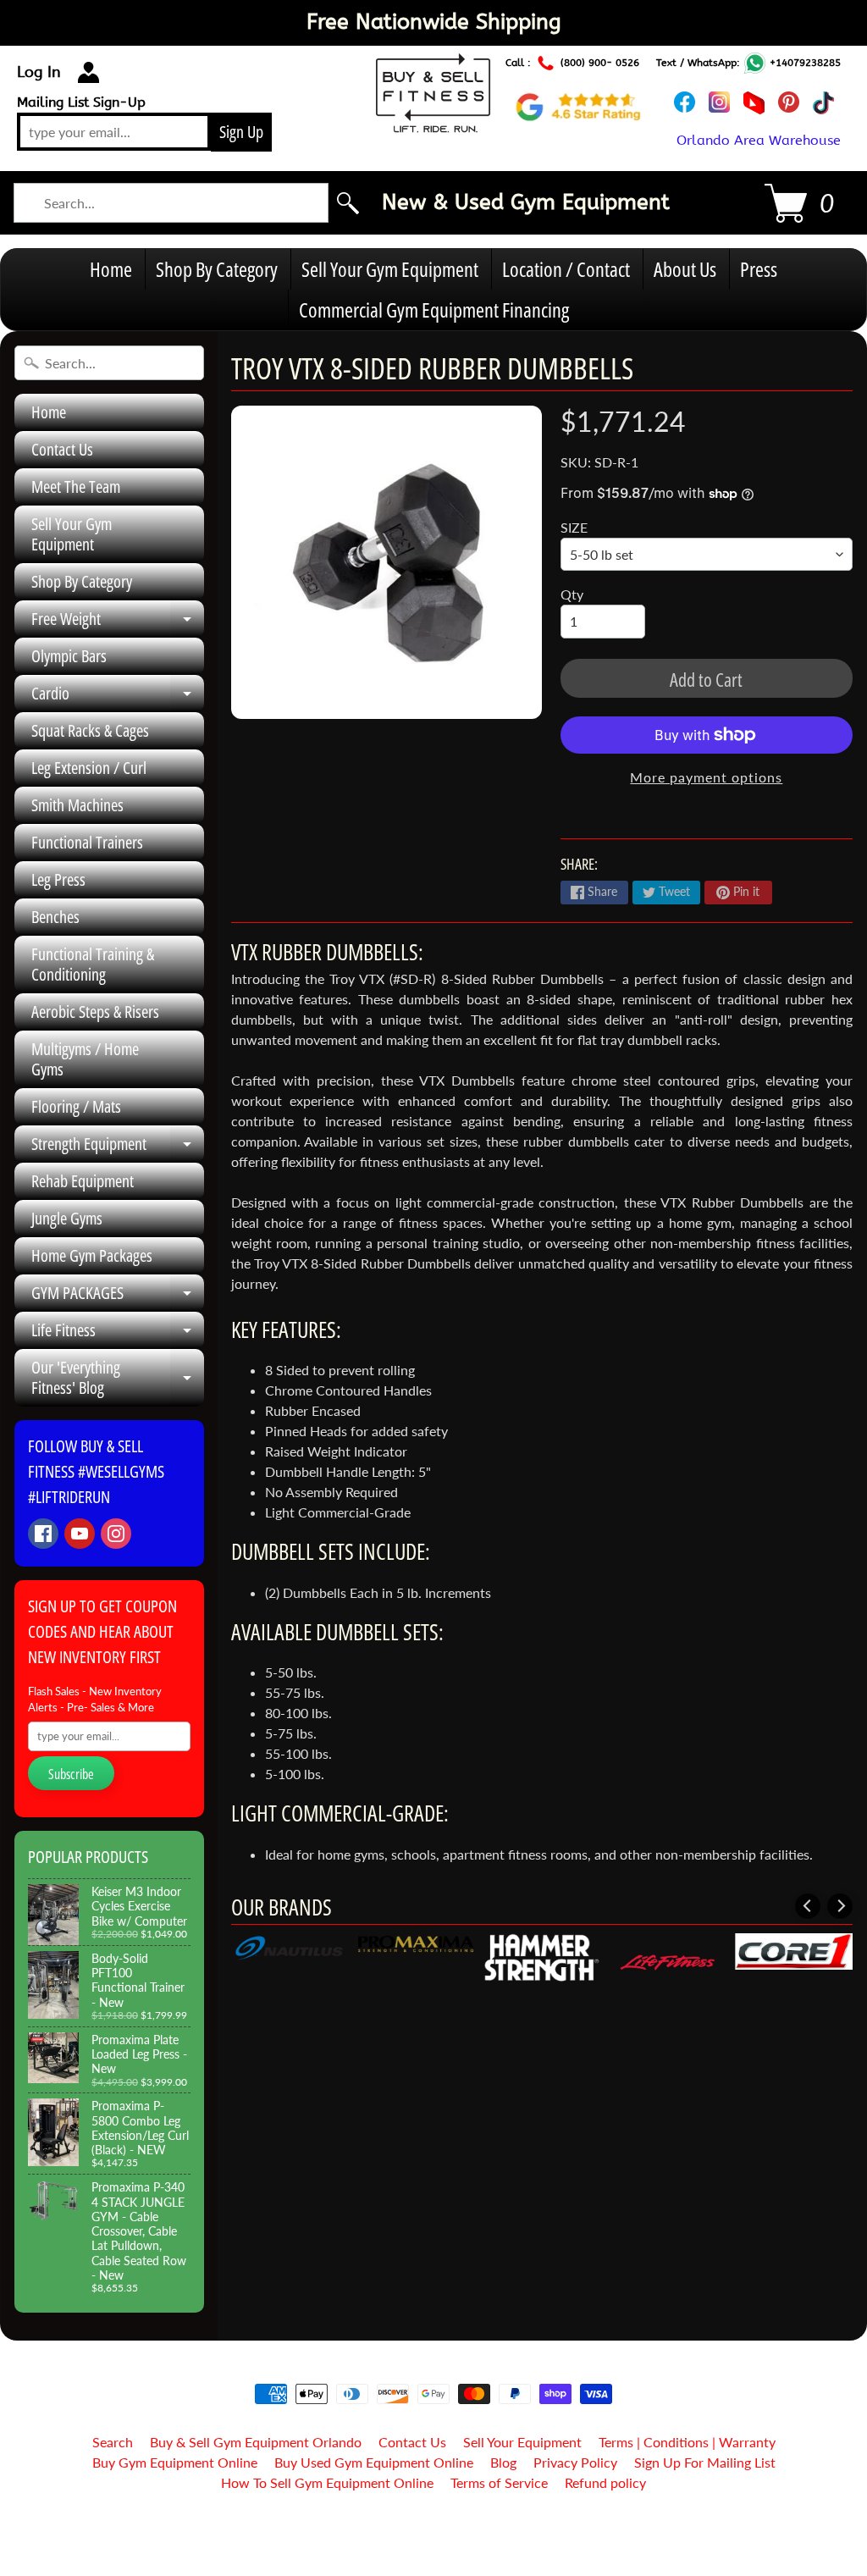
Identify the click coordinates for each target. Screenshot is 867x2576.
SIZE (574, 527)
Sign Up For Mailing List (705, 2462)
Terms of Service (499, 2482)
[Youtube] (80, 1534)
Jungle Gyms (67, 1218)
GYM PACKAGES (118, 1296)
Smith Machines (77, 805)
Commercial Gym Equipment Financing (434, 310)
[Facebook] (43, 1534)
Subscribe (71, 1774)
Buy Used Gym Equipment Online (374, 2462)
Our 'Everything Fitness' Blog (118, 1379)
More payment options (706, 777)
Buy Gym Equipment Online (175, 2462)
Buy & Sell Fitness (427, 2526)
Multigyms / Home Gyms (85, 1059)
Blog (503, 2462)
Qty (572, 594)
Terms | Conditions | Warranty (687, 2442)
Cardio (118, 697)
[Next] (840, 1906)
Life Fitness (118, 1334)
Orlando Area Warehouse (759, 140)
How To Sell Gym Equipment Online (327, 2482)
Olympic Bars (69, 656)
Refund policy (605, 2482)
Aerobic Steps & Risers (95, 1012)
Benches (55, 917)
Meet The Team (76, 486)
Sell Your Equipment (522, 2442)
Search (113, 2442)
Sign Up (241, 132)
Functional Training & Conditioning (93, 964)
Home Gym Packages (92, 1255)
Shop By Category (217, 269)
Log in (39, 72)
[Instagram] (116, 1534)
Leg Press (58, 879)
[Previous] (808, 1906)
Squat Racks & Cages (90, 730)
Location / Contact (566, 269)
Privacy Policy (575, 2462)
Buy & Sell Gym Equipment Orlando (256, 2442)
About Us (685, 269)
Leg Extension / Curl (89, 768)
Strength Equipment (118, 1147)
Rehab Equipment (83, 1181)
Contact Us (62, 449)
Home (111, 269)
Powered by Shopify (434, 2541)
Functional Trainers (87, 842)
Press (759, 269)
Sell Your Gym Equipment (390, 269)
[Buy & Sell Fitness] (433, 123)
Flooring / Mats (76, 1106)
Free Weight (118, 622)
